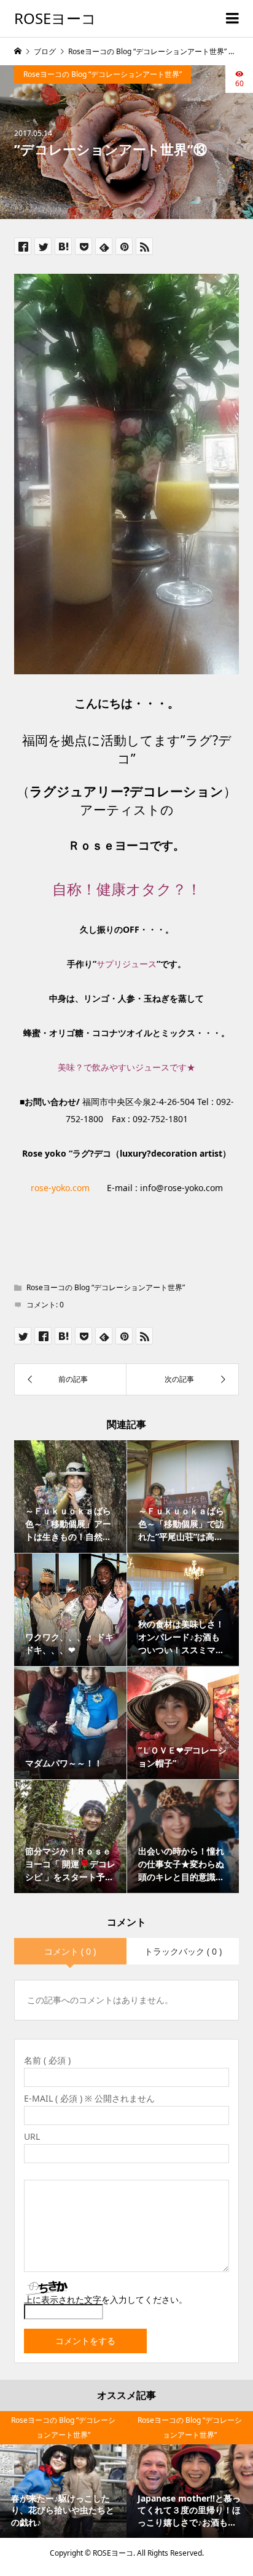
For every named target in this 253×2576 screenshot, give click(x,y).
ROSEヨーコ (55, 18)
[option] (63, 2474)
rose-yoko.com (60, 1188)
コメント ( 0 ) (70, 1951)
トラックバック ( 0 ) (183, 1951)
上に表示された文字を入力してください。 (106, 2299)
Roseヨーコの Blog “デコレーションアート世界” (103, 74)
